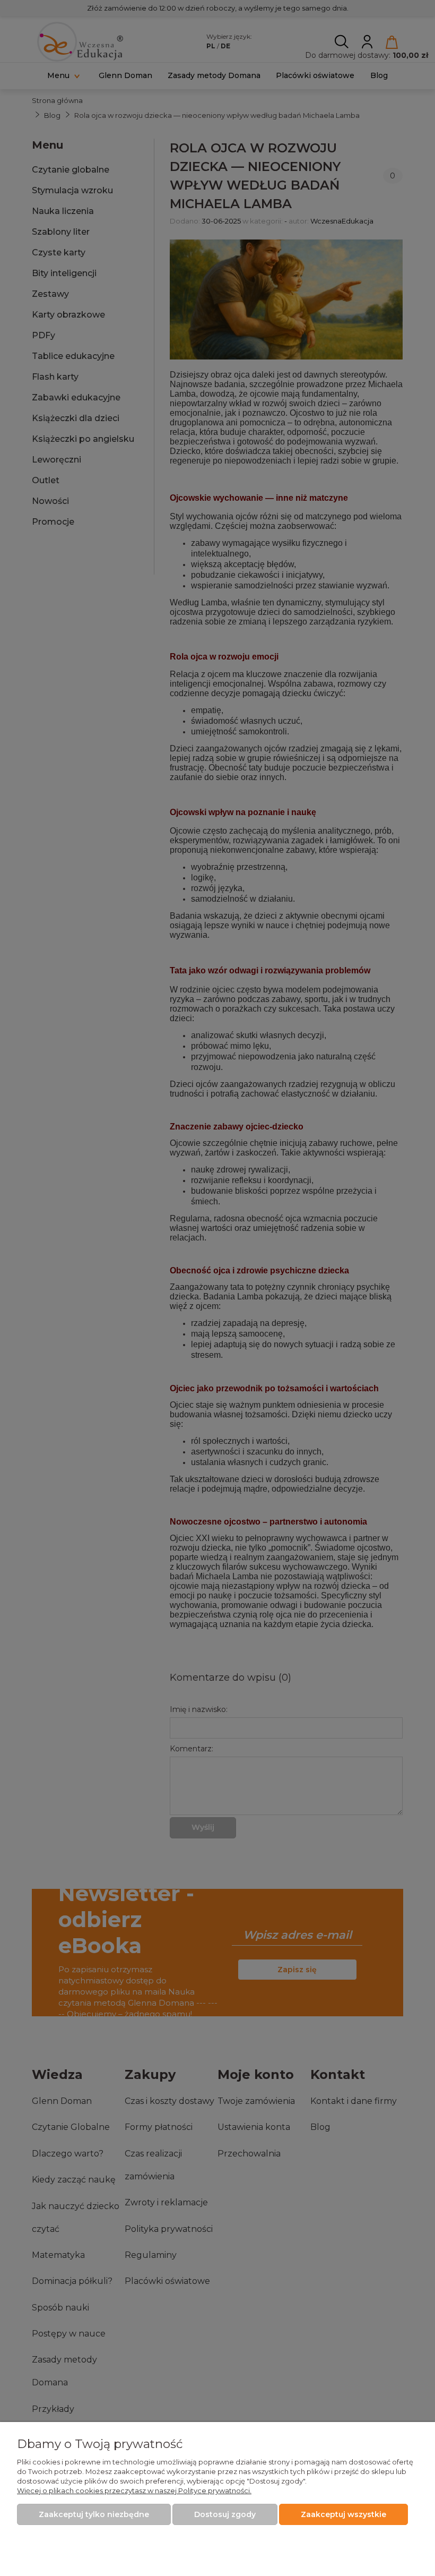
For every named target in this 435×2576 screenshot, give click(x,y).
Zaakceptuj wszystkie (343, 2514)
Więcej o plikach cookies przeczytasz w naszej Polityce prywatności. (134, 2491)
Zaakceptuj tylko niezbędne (94, 2514)
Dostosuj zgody (225, 2514)
